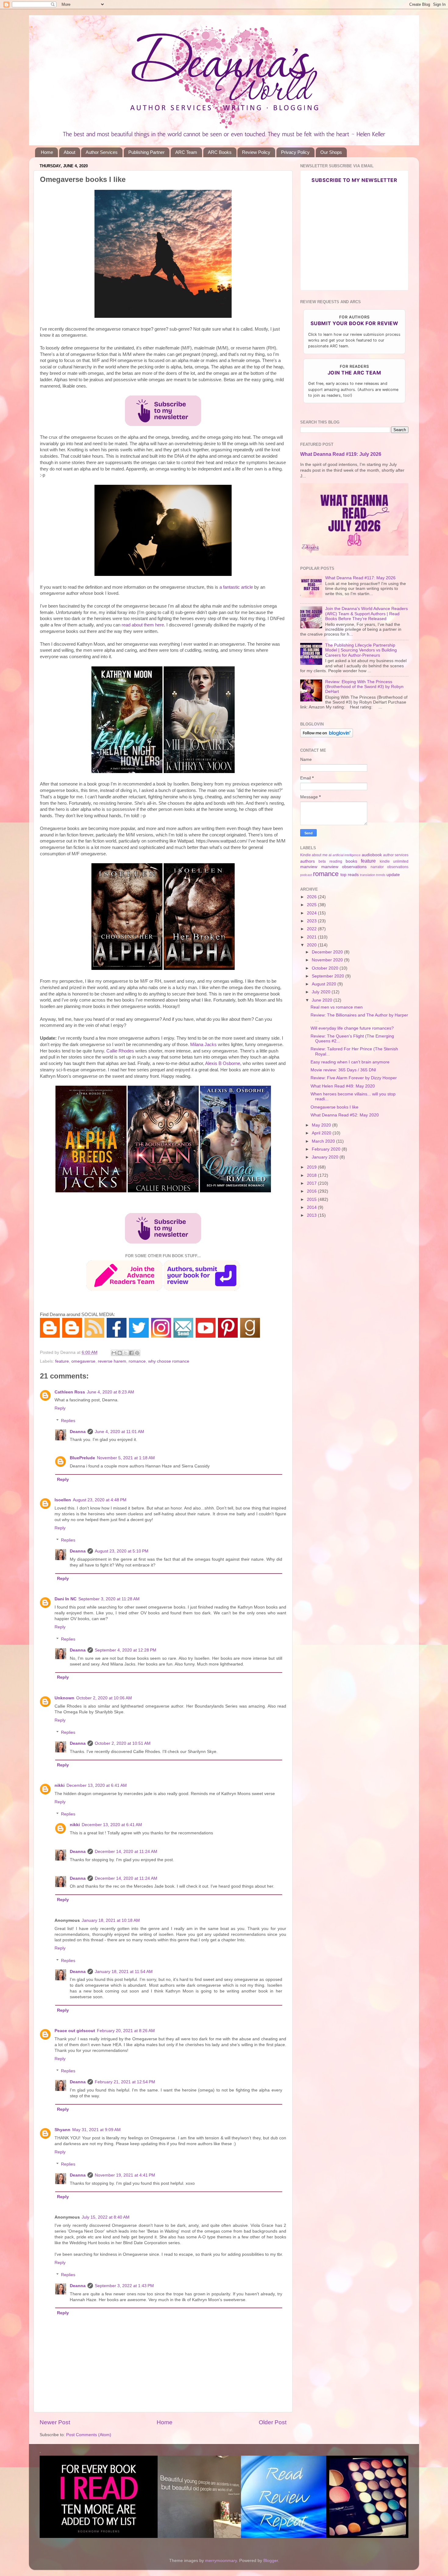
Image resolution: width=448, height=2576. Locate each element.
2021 (312, 937)
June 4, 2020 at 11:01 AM (119, 1432)
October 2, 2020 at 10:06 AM (104, 1698)
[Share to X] (126, 1353)
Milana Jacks (203, 1045)
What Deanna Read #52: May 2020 (345, 1115)
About (69, 152)
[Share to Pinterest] (137, 1353)
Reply (60, 1408)
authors (308, 861)
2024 (312, 913)
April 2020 (322, 1133)
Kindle (306, 855)
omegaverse (83, 1361)
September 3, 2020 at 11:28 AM (109, 1599)
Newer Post (55, 2422)
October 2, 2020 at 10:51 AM (123, 1743)
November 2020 (328, 960)
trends (381, 875)
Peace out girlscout (75, 2031)
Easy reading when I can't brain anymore (350, 1062)
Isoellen (63, 1500)
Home (47, 152)
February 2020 (327, 1149)
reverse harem (112, 1361)
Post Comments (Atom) (89, 2435)
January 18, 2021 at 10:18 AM (111, 1920)
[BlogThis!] (120, 1353)
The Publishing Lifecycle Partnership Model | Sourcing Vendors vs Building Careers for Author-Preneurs (361, 650)
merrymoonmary (221, 2561)
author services (396, 855)
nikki (60, 1785)
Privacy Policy (295, 152)
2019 (312, 1167)
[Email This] (114, 1353)
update (393, 875)
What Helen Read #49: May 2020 (343, 1086)
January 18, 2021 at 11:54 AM (124, 1972)
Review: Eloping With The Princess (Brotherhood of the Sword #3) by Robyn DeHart (364, 687)
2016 (312, 1191)
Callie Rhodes (120, 1051)
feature (62, 1361)
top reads (350, 875)
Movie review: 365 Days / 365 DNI (343, 1070)
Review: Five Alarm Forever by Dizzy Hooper (354, 1078)
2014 (312, 1207)
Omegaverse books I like (334, 1107)
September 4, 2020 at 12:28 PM (126, 1650)
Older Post (273, 2422)
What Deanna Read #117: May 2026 (360, 578)
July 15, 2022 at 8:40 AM (106, 2217)
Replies (68, 1421)
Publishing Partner (146, 152)
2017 (312, 1183)
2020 (312, 945)
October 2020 (326, 968)
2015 (312, 1199)
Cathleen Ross (70, 1392)
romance (137, 1361)
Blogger (271, 2561)
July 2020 (322, 992)
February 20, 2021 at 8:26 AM (126, 2031)
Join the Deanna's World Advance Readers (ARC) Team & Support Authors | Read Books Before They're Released (366, 614)
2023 (312, 921)
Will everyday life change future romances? (352, 1028)
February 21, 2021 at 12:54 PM (125, 2082)
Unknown (64, 1698)
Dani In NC (66, 1599)
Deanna (78, 1432)
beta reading (330, 861)
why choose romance (169, 1361)
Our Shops (331, 152)
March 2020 (324, 1141)
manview (309, 867)
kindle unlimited (394, 861)
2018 (312, 1175)
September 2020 (329, 976)
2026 (312, 897)
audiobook (372, 855)
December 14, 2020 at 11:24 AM (126, 1852)
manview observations (344, 867)
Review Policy (256, 152)
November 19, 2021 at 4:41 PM (125, 2175)
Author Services (102, 152)
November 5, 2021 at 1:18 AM (126, 1458)
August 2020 (325, 984)
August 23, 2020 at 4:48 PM (100, 1500)
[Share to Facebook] (131, 1353)
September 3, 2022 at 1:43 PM (124, 2286)
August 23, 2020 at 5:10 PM (122, 1551)
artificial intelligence (347, 855)
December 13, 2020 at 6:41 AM (97, 1785)
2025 (312, 905)
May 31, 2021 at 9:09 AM (96, 2130)
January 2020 (326, 1157)
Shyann (62, 2130)
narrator (377, 867)
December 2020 (328, 952)
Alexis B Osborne (223, 1063)
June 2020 (323, 1000)
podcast (306, 875)
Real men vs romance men (337, 1007)
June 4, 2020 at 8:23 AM (110, 1392)
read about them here (143, 625)
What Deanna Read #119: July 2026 (341, 454)
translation (368, 875)
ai (330, 855)
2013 (312, 1215)
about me (320, 855)
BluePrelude (82, 1458)
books (351, 861)
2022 (312, 929)
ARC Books (220, 152)
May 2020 (322, 1125)
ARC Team (186, 152)
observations (398, 867)
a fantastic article (236, 587)
